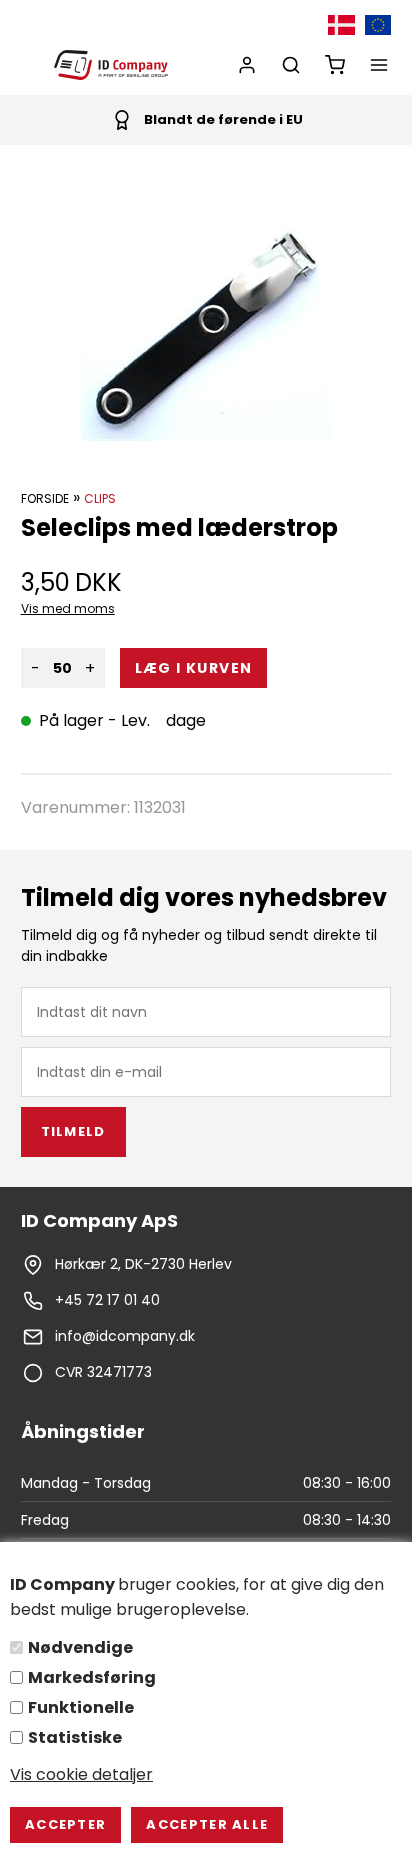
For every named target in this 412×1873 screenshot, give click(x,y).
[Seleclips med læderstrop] (206, 326)
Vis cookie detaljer (81, 1774)
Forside (45, 498)
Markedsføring (92, 1677)
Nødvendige (80, 1647)
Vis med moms (68, 608)
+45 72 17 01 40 (107, 1300)
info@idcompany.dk (125, 1336)
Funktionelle (81, 1707)
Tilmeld (73, 1131)
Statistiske (75, 1737)
